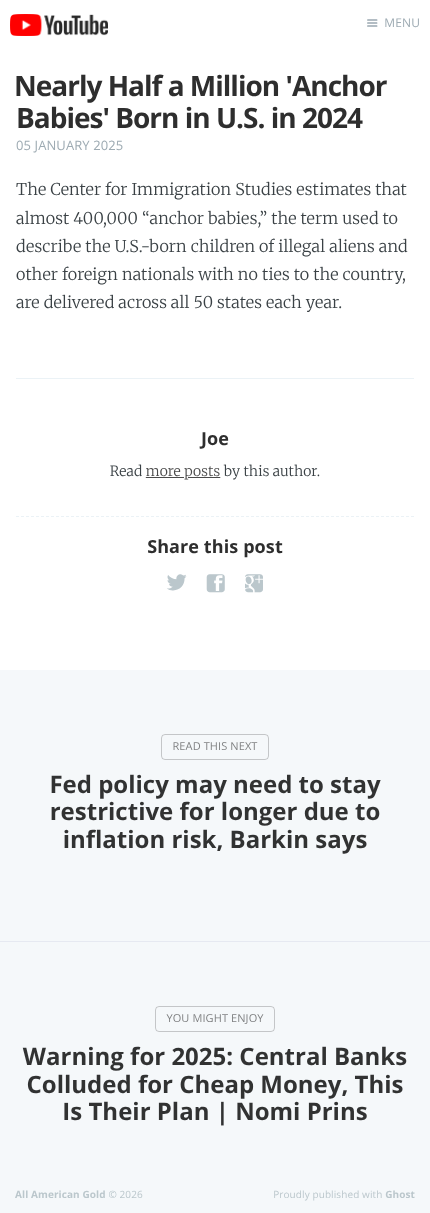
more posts (183, 471)
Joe (215, 439)
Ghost (400, 1194)
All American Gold (60, 1194)
